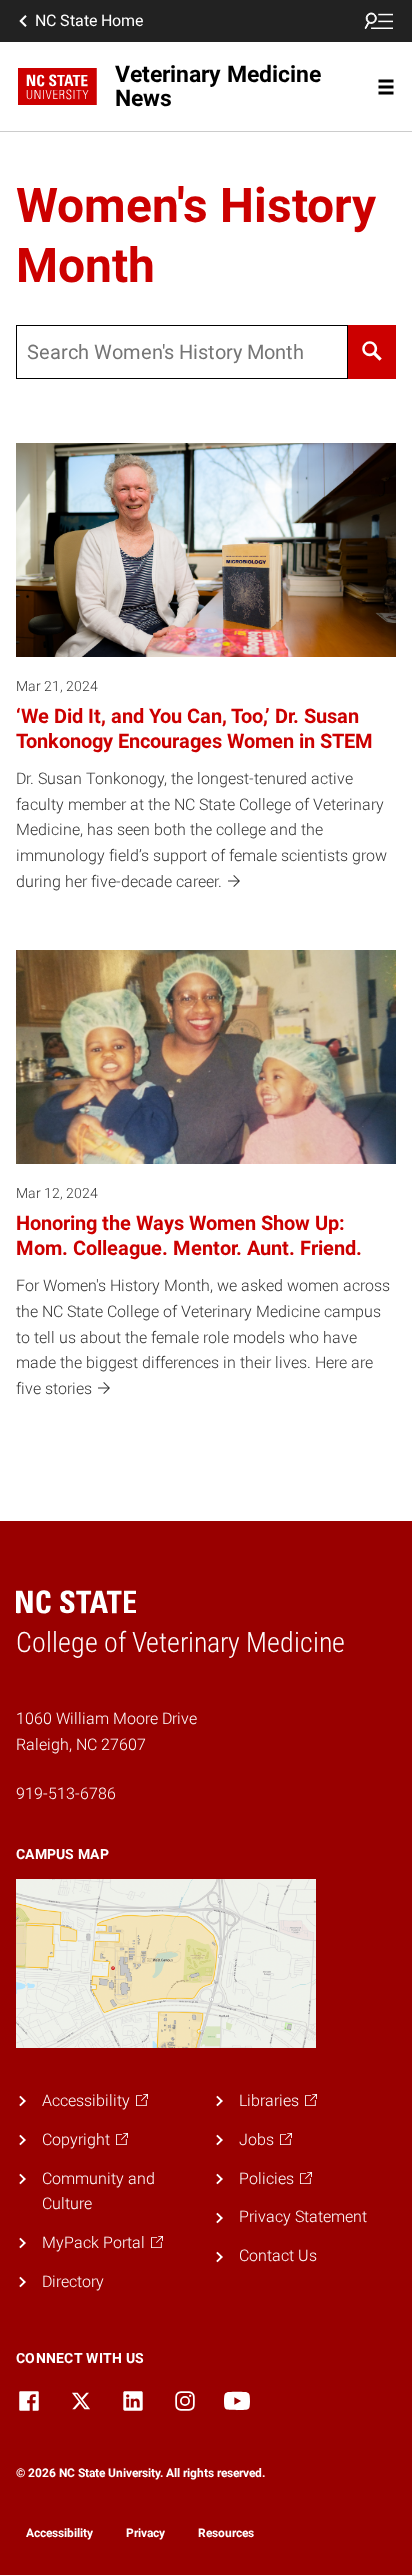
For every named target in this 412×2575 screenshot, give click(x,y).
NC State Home (89, 20)
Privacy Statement (303, 2216)
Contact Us (278, 2255)
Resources (226, 2533)
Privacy (145, 2533)
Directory (73, 2281)
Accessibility (59, 2533)
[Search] (372, 352)
